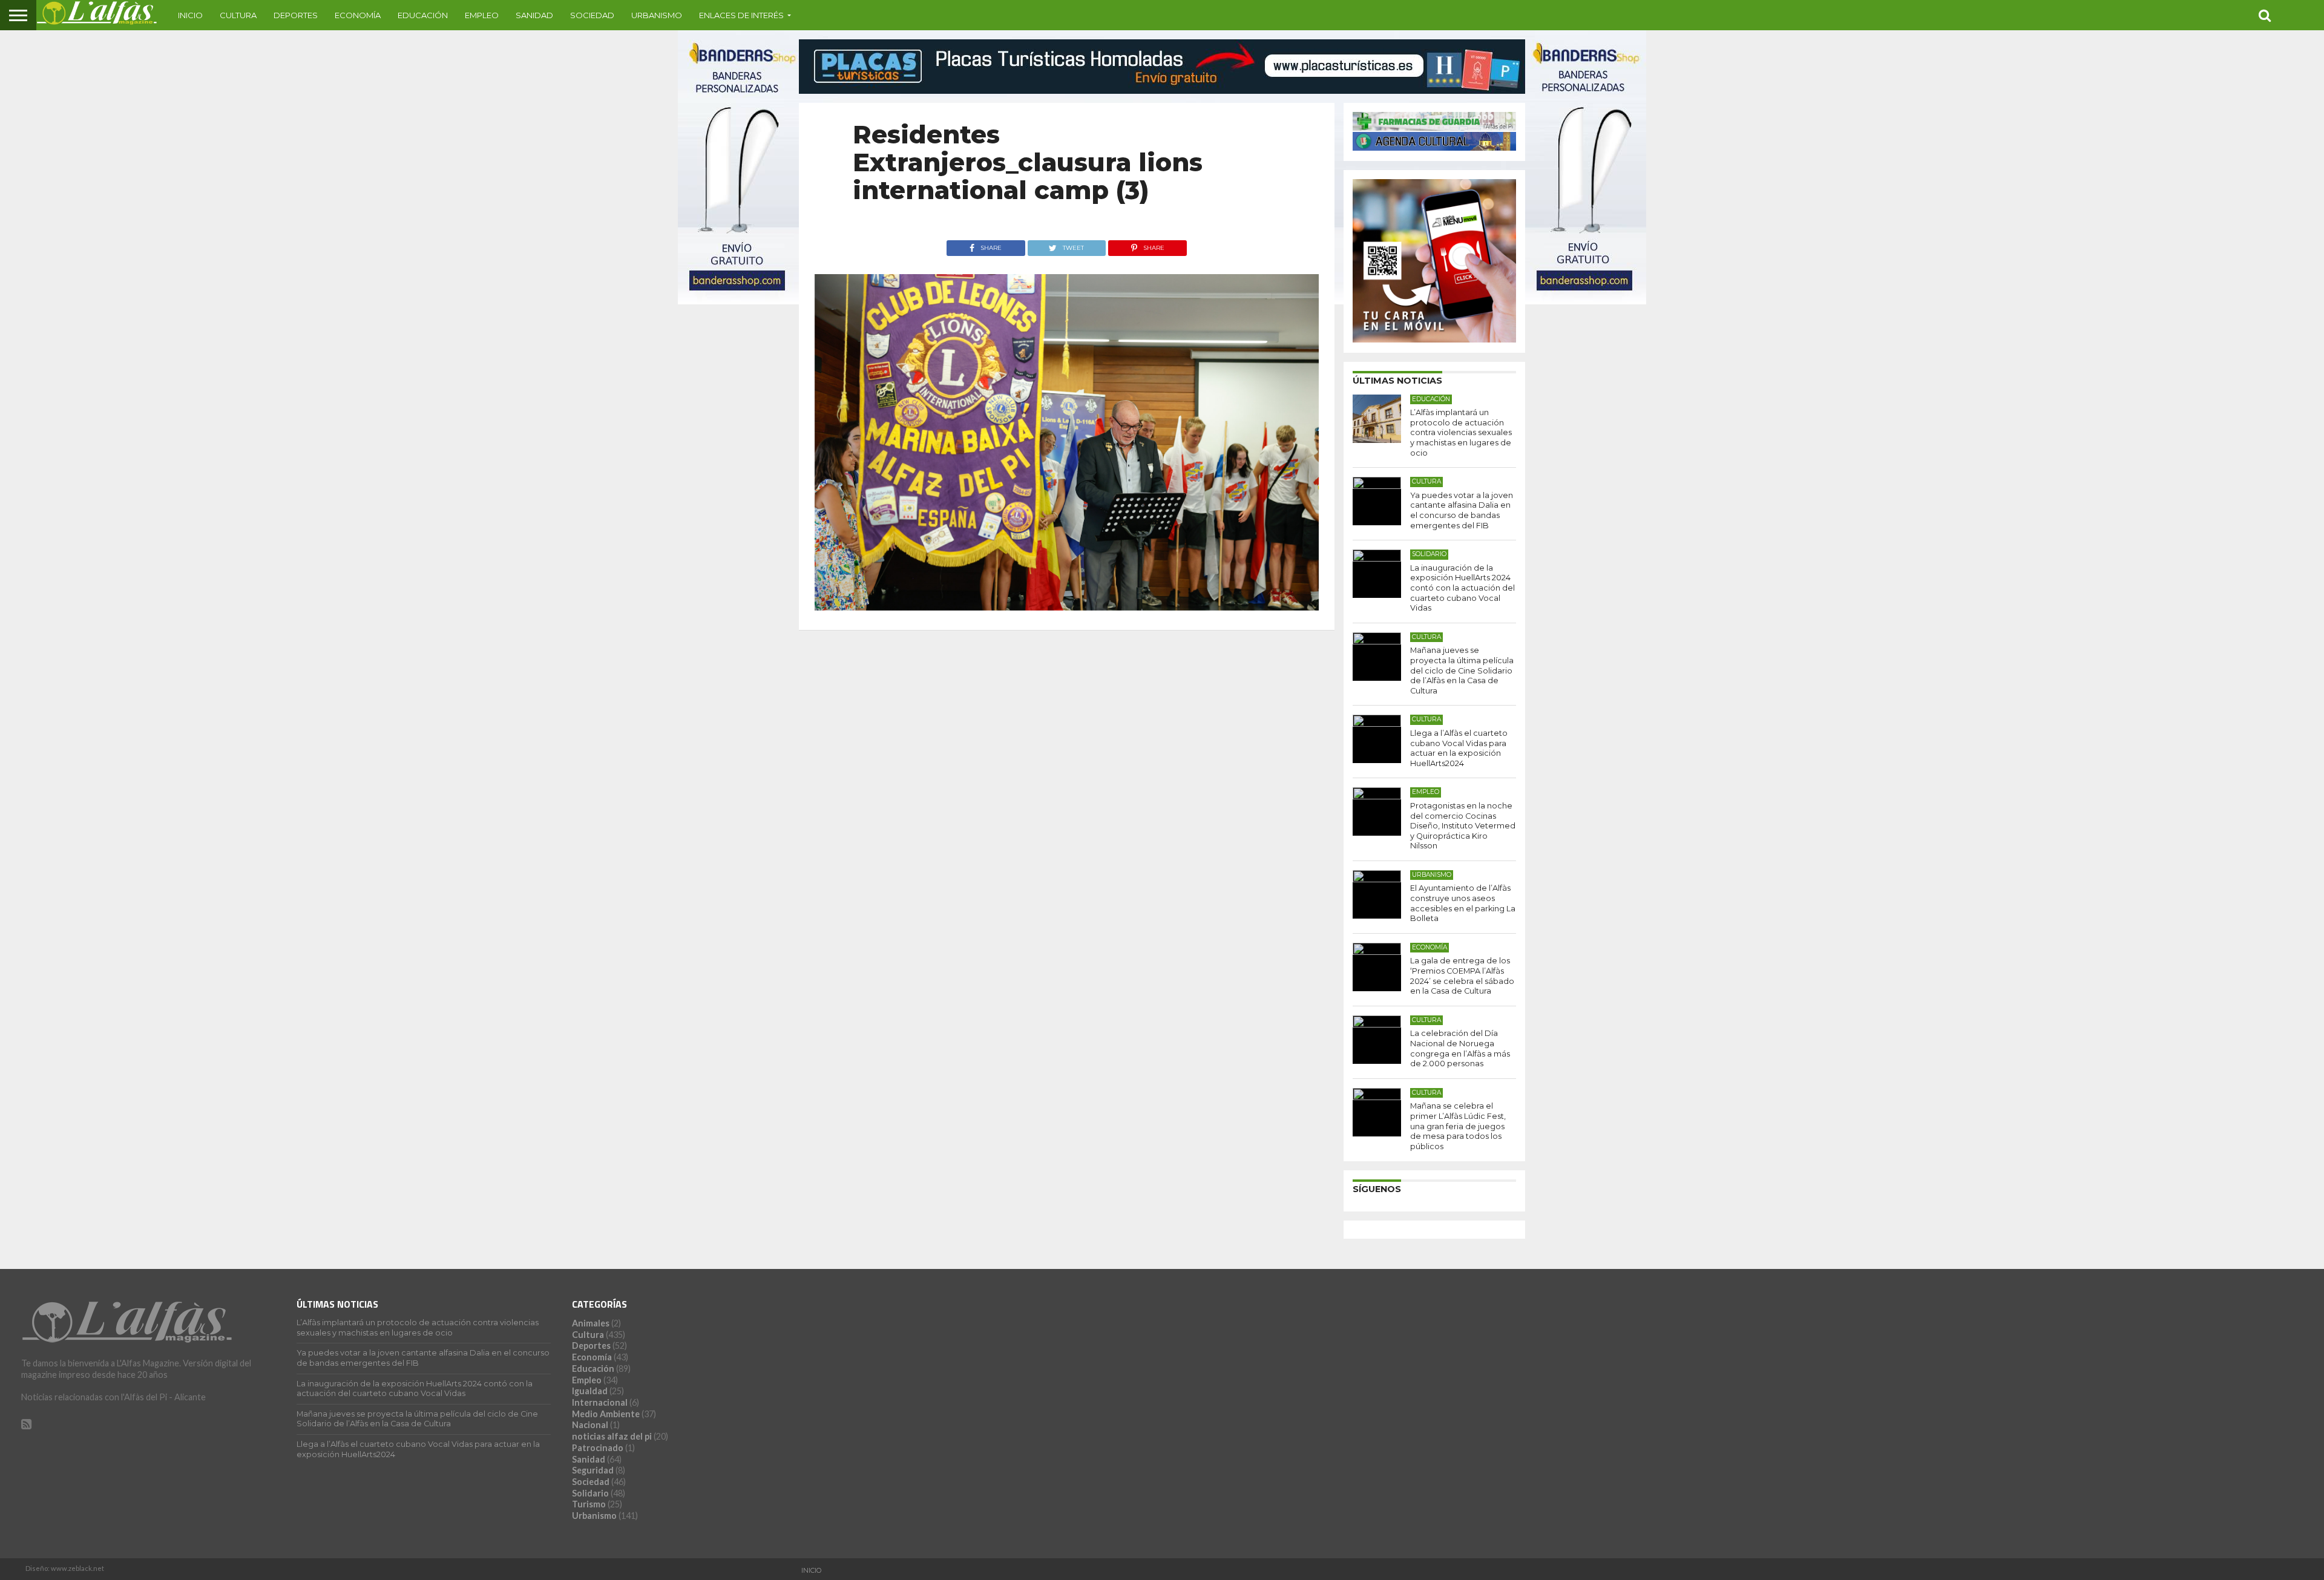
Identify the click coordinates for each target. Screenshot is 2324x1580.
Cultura (238, 15)
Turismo (589, 1504)
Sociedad (592, 15)
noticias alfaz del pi (612, 1436)
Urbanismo (657, 15)
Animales (591, 1323)
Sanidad (534, 15)
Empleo (482, 15)
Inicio (190, 15)
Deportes (296, 15)
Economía (358, 15)
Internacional (600, 1402)
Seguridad (593, 1470)
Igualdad (590, 1391)
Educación (423, 15)
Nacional (590, 1425)
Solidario (590, 1493)
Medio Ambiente (606, 1414)
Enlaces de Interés (741, 15)
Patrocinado (598, 1448)
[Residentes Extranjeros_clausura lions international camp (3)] (1067, 607)
